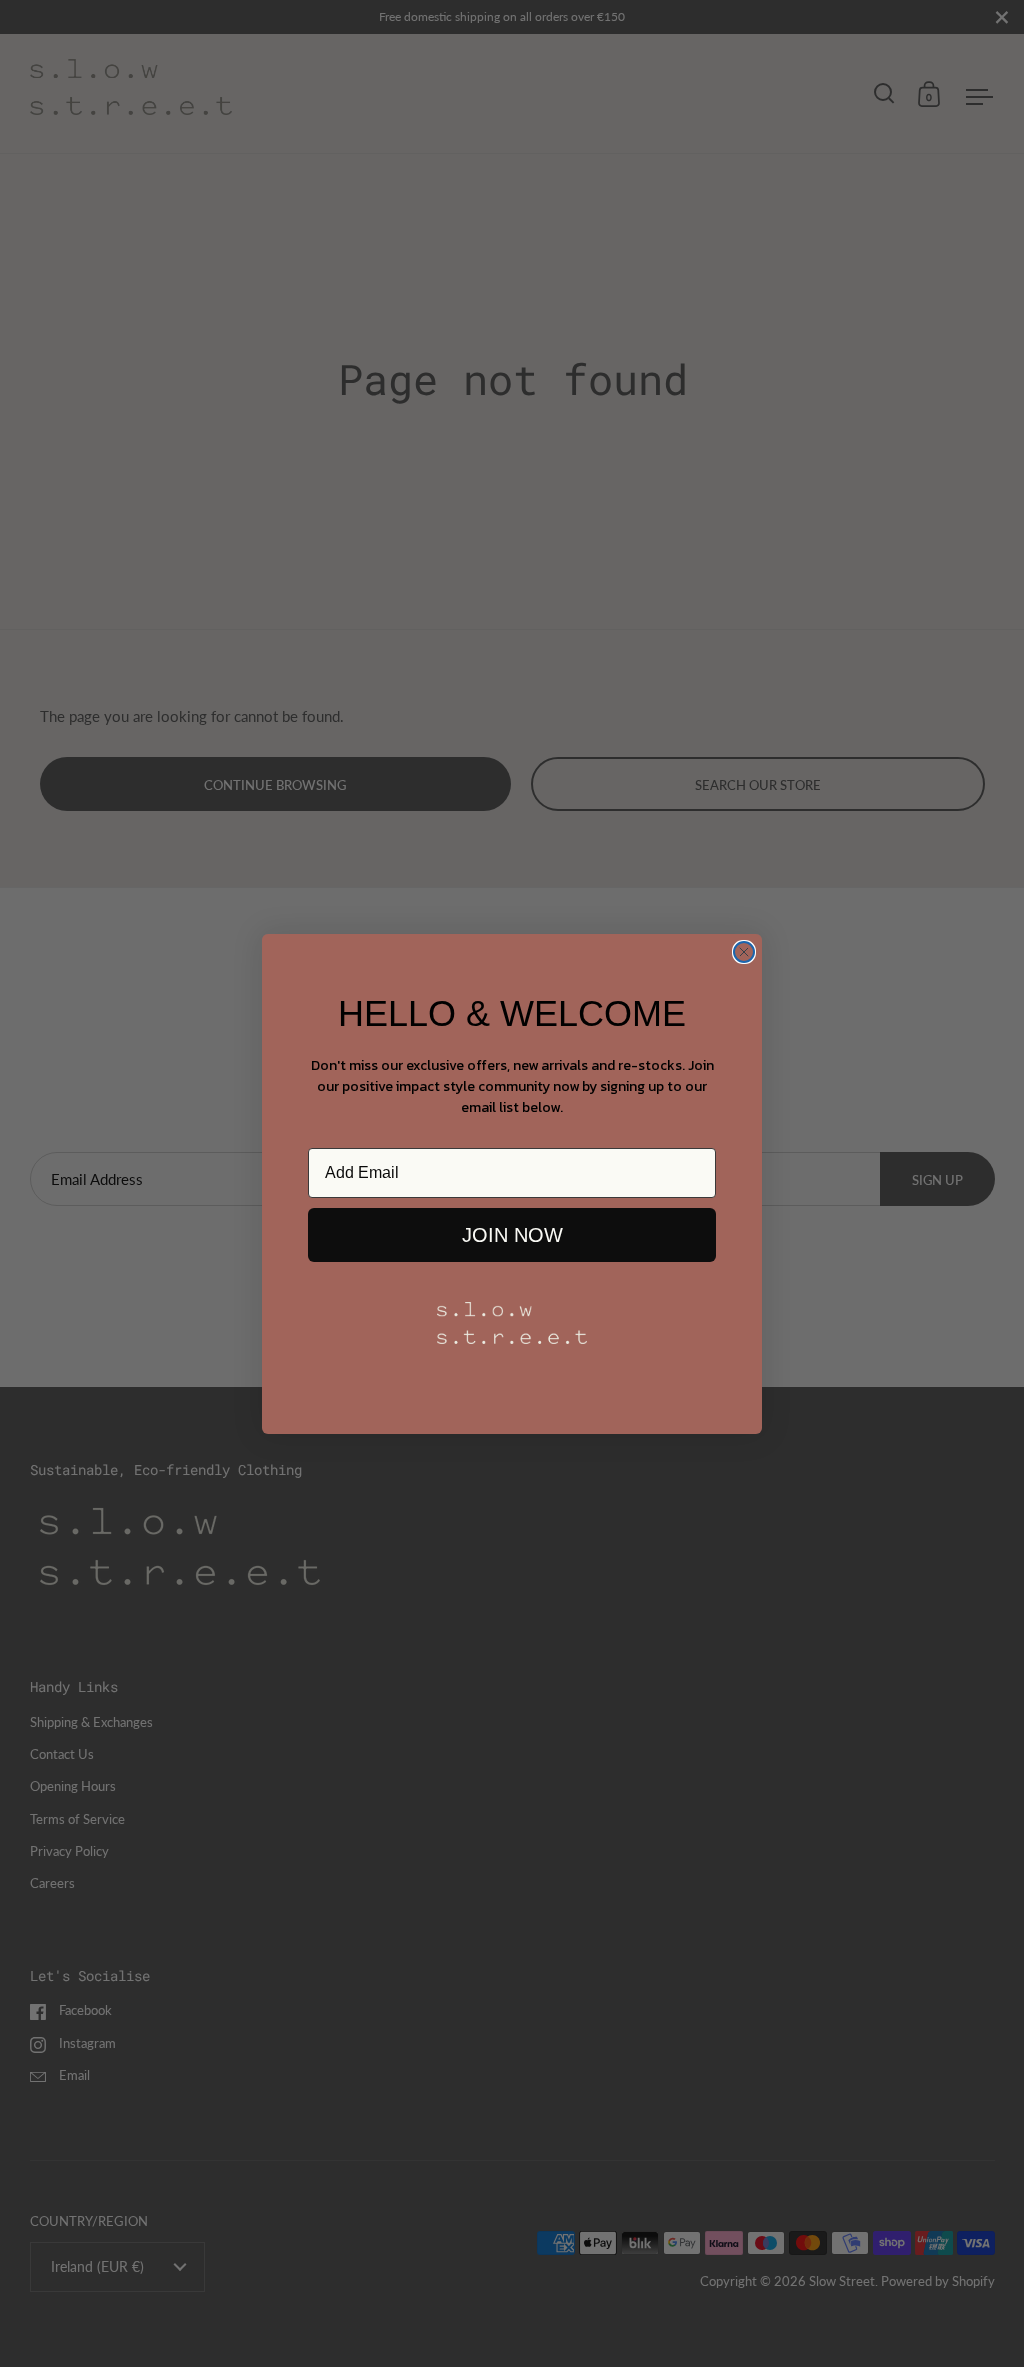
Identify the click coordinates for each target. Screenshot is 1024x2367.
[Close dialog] (744, 952)
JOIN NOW (512, 1235)
